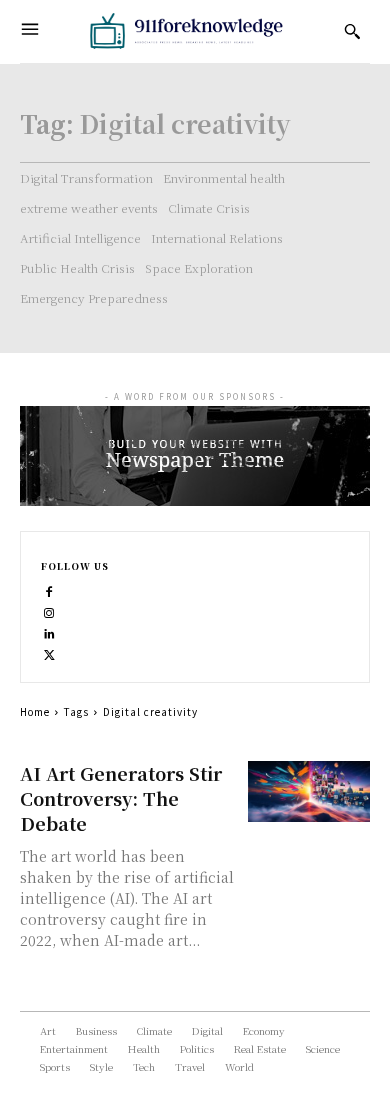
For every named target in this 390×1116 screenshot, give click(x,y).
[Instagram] (49, 610)
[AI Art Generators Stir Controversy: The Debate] (309, 791)
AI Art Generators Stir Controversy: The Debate (121, 798)
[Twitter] (49, 652)
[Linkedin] (49, 631)
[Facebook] (49, 589)
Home (35, 711)
